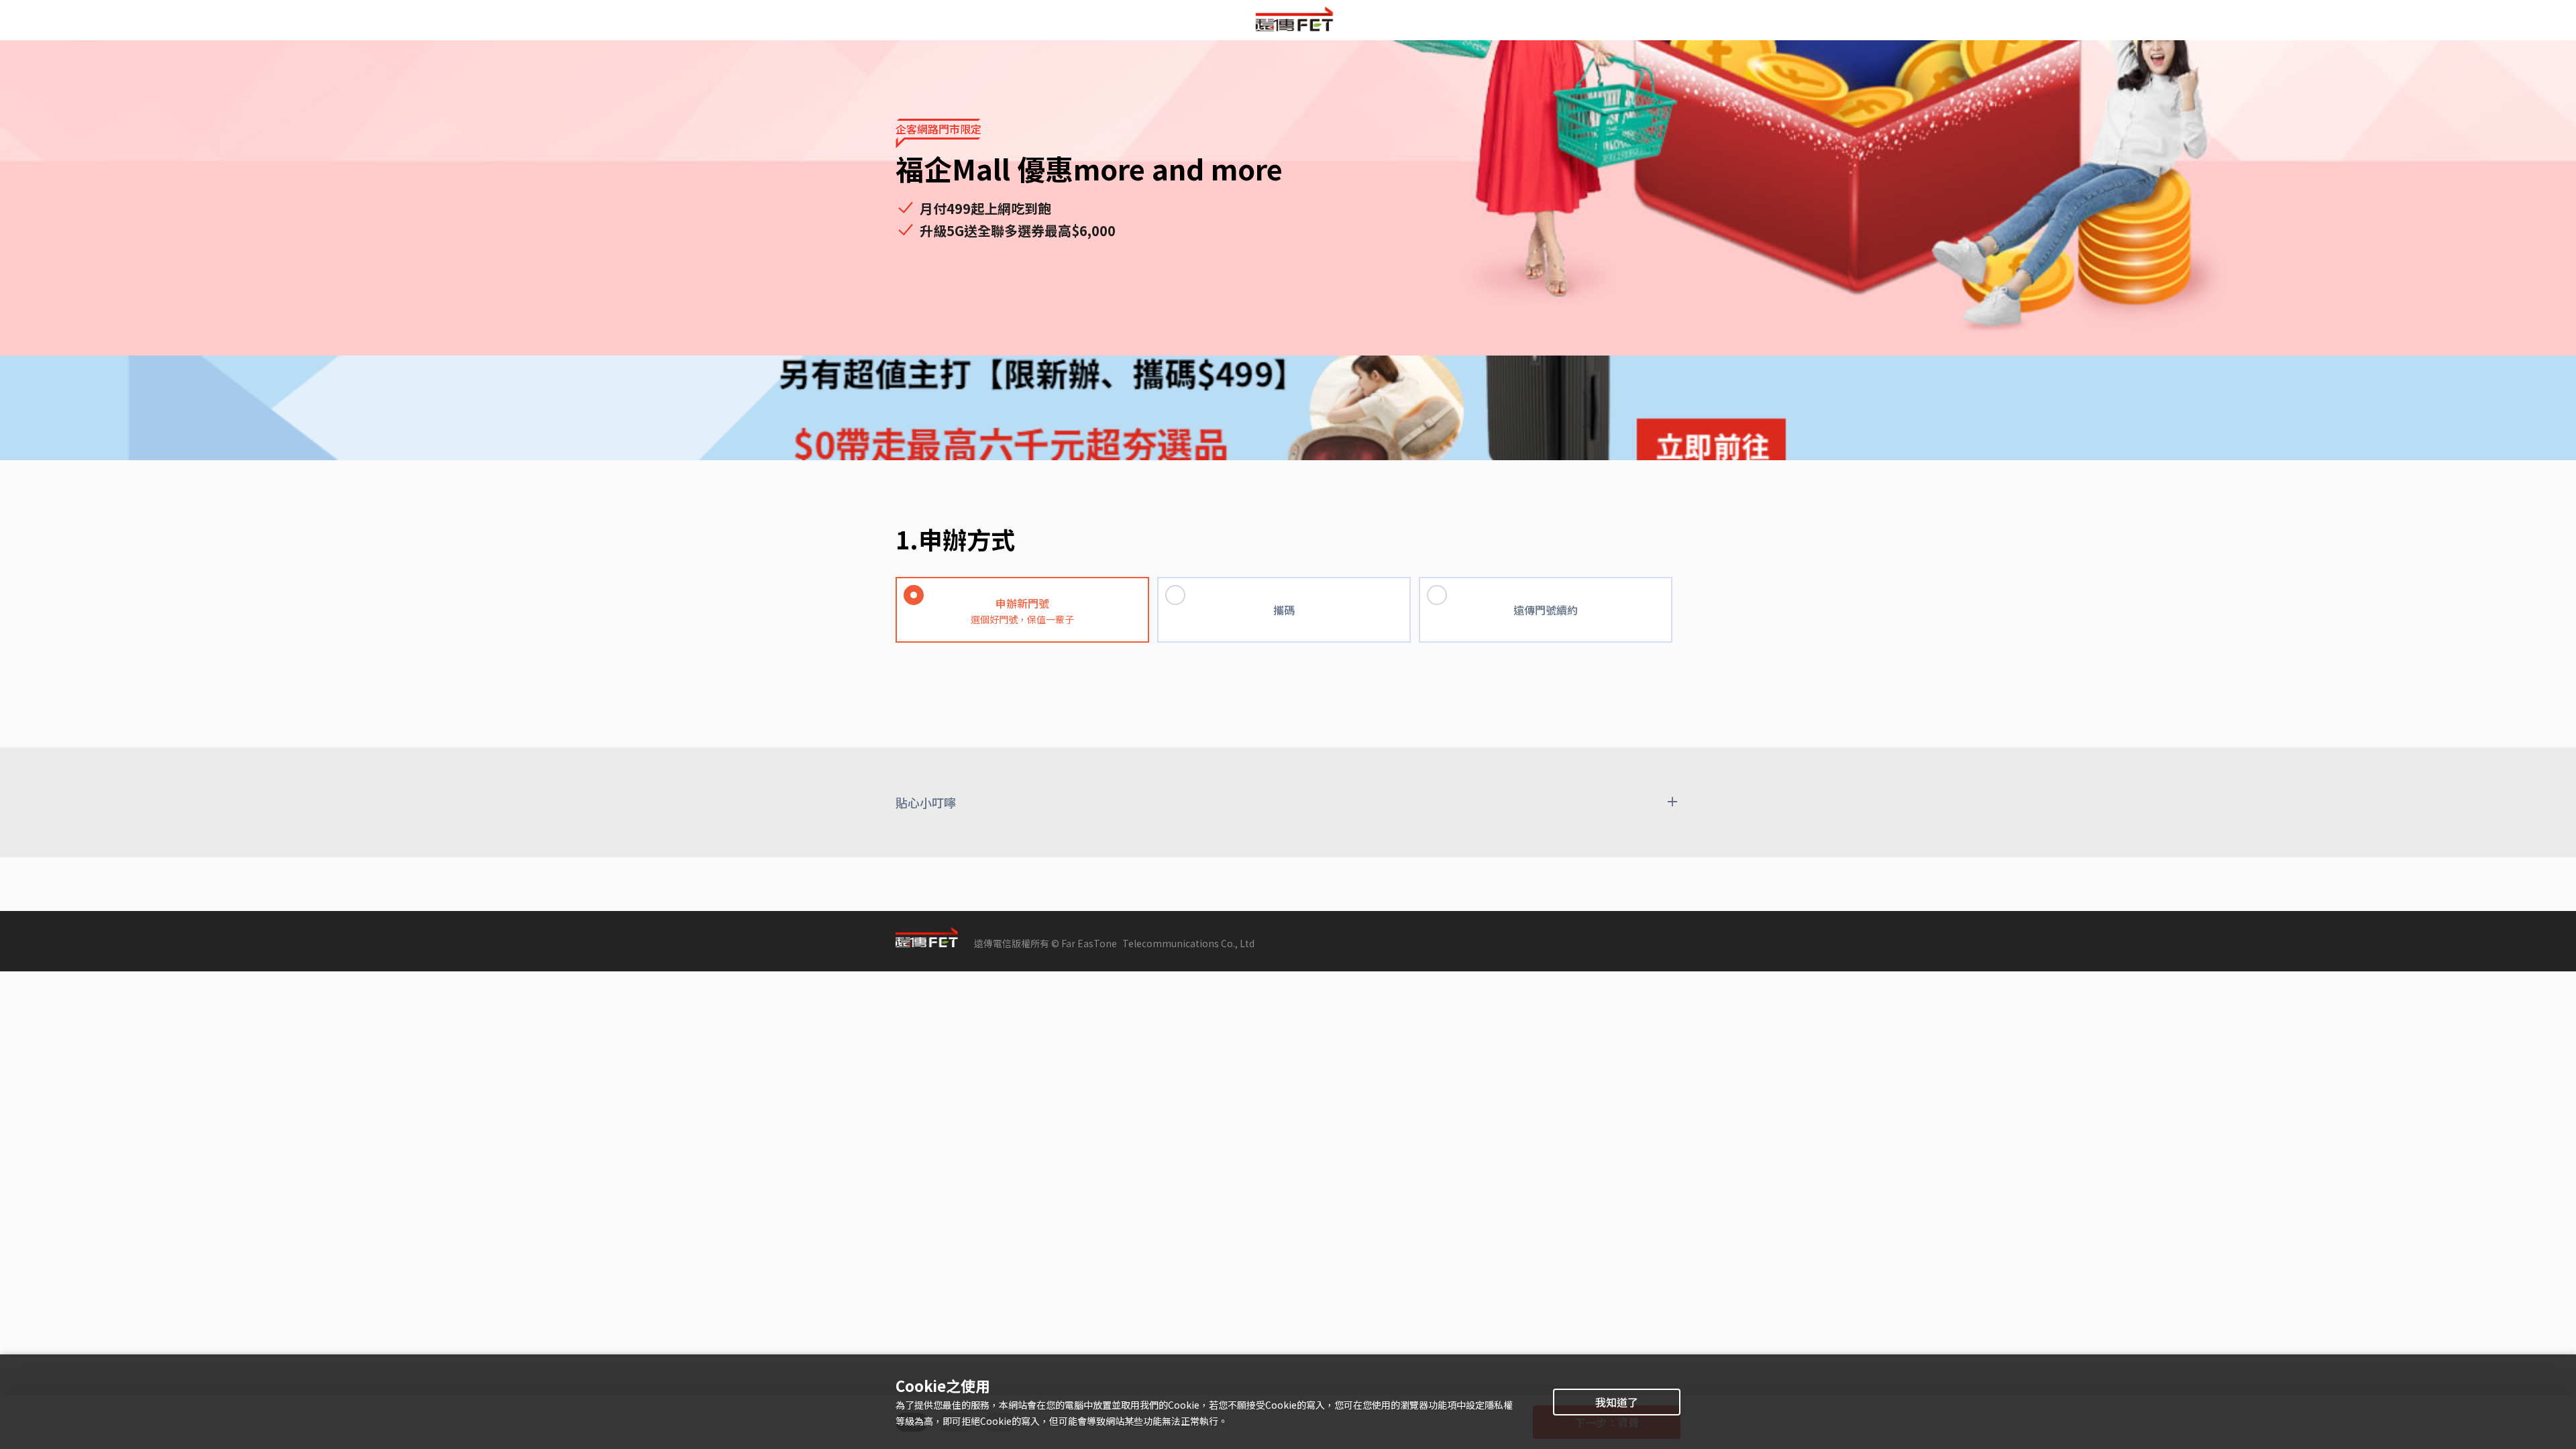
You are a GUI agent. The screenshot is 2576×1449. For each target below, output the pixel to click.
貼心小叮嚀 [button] (926, 802)
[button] (1026, 588)
